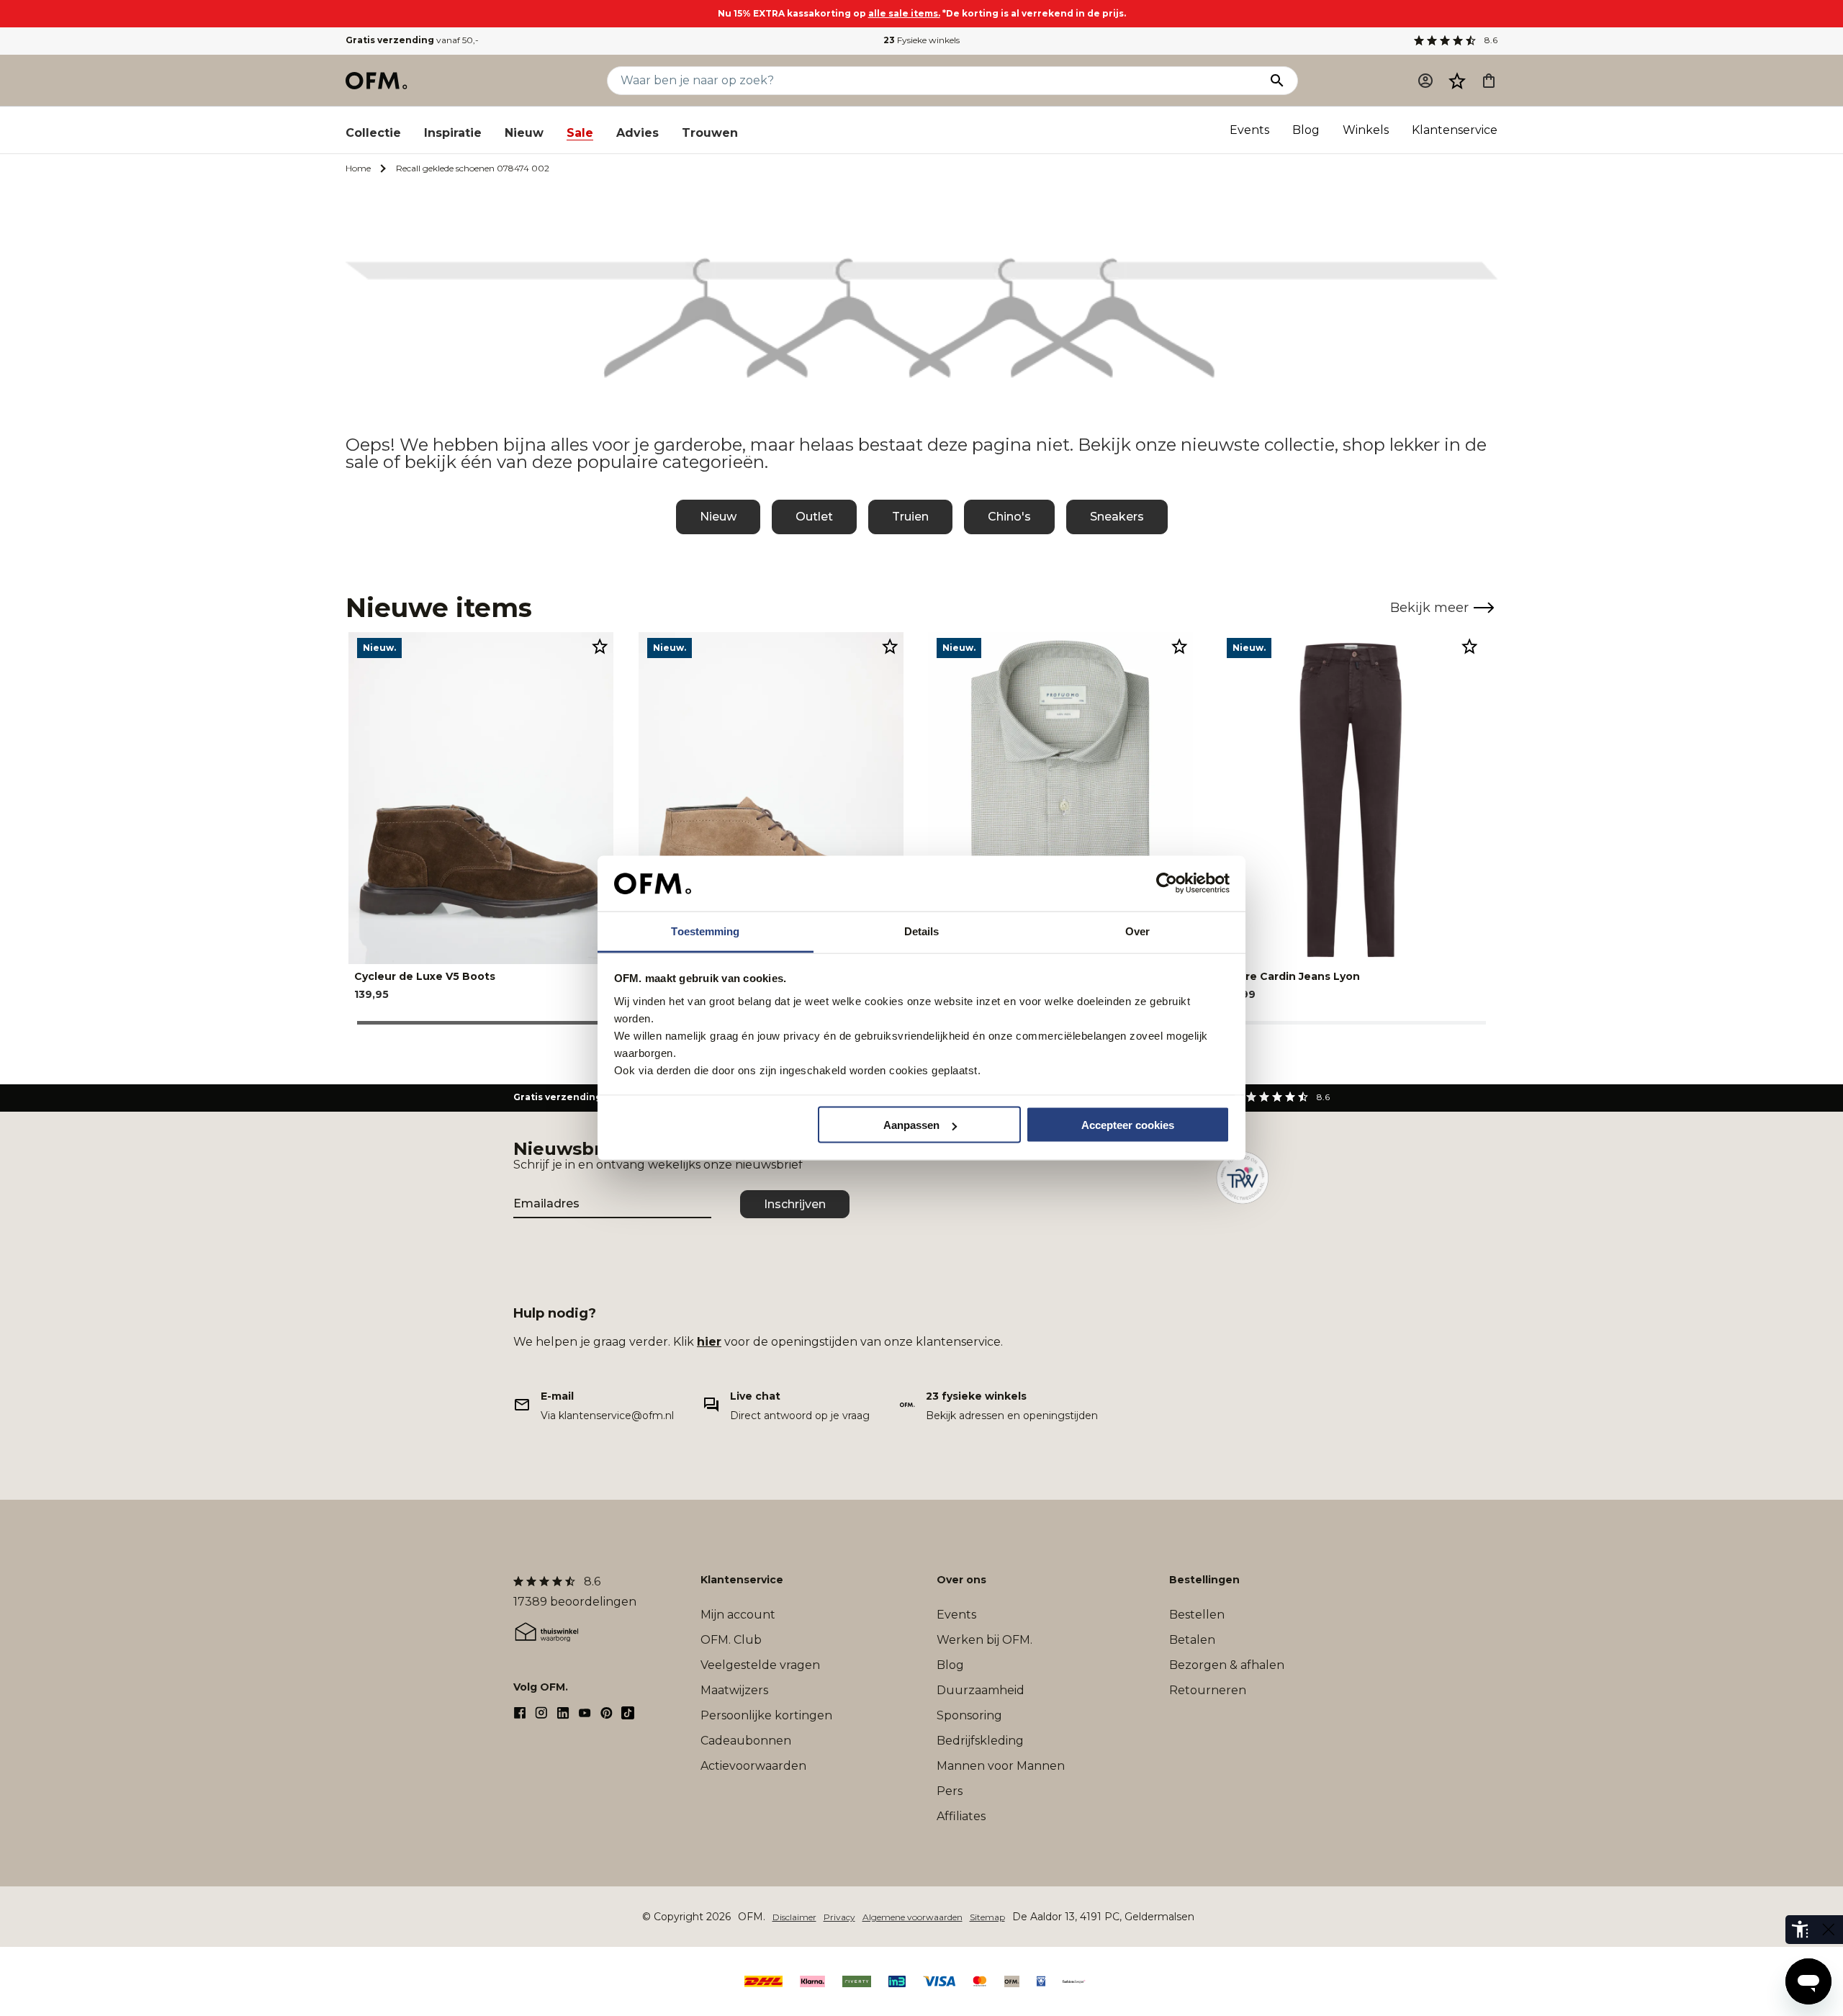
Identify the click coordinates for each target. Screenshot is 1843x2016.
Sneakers (1117, 517)
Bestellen (1197, 1615)
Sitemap (987, 1917)
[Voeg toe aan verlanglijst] (600, 646)
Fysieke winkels (921, 40)
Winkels (1366, 130)
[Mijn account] (1425, 81)
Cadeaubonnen (746, 1741)
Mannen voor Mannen (1001, 1766)
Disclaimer (794, 1917)
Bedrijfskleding (980, 1741)
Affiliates (961, 1816)
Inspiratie (453, 133)
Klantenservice (1455, 130)
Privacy (839, 1917)
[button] (1457, 81)
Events (1249, 130)
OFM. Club (731, 1640)
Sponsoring (969, 1715)
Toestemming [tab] (705, 931)
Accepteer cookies (1128, 1125)
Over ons (961, 1580)
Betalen (1192, 1640)
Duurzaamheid (981, 1690)
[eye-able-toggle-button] (1829, 1930)
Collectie (373, 133)
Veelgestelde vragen (760, 1665)
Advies (637, 133)
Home (358, 168)
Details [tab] (922, 931)
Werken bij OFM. (984, 1640)
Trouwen (710, 133)
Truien (910, 517)
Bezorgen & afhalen (1227, 1665)
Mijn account (738, 1615)
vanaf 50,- (412, 40)
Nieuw (524, 133)
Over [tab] (1137, 931)
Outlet (814, 517)
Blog (1306, 130)
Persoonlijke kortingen (766, 1715)
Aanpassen (911, 1125)
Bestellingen (1204, 1580)
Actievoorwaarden (753, 1766)
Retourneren (1208, 1690)
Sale (580, 133)
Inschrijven (795, 1204)
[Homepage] (377, 81)
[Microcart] (1489, 81)
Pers (950, 1791)
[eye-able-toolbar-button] (1800, 1930)
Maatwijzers (734, 1690)
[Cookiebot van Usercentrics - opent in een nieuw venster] (1167, 883)
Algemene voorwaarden (913, 1917)
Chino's (1009, 517)
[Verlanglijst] (1457, 81)
